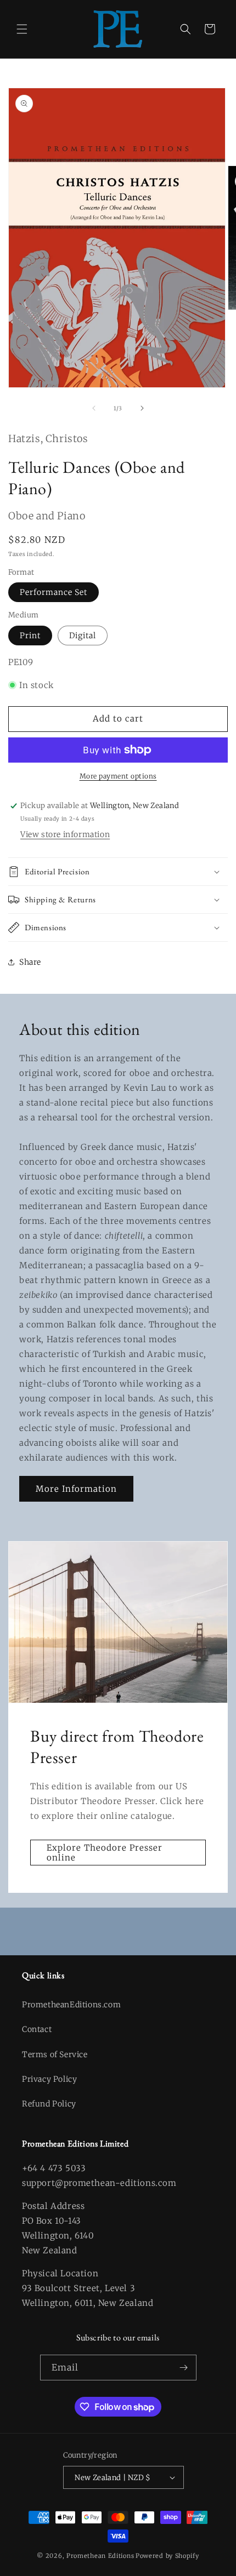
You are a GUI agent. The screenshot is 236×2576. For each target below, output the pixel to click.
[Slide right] (142, 408)
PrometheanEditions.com (71, 2005)
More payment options (118, 776)
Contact (37, 2029)
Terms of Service (55, 2054)
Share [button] (30, 962)
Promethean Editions (100, 2556)
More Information (76, 1489)
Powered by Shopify (167, 2556)
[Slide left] (94, 408)
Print (30, 636)
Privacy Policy (49, 2079)
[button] (22, 29)
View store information (65, 834)
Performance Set (54, 592)
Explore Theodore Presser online (105, 1853)
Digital (83, 636)
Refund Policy (49, 2104)
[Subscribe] (184, 2368)
